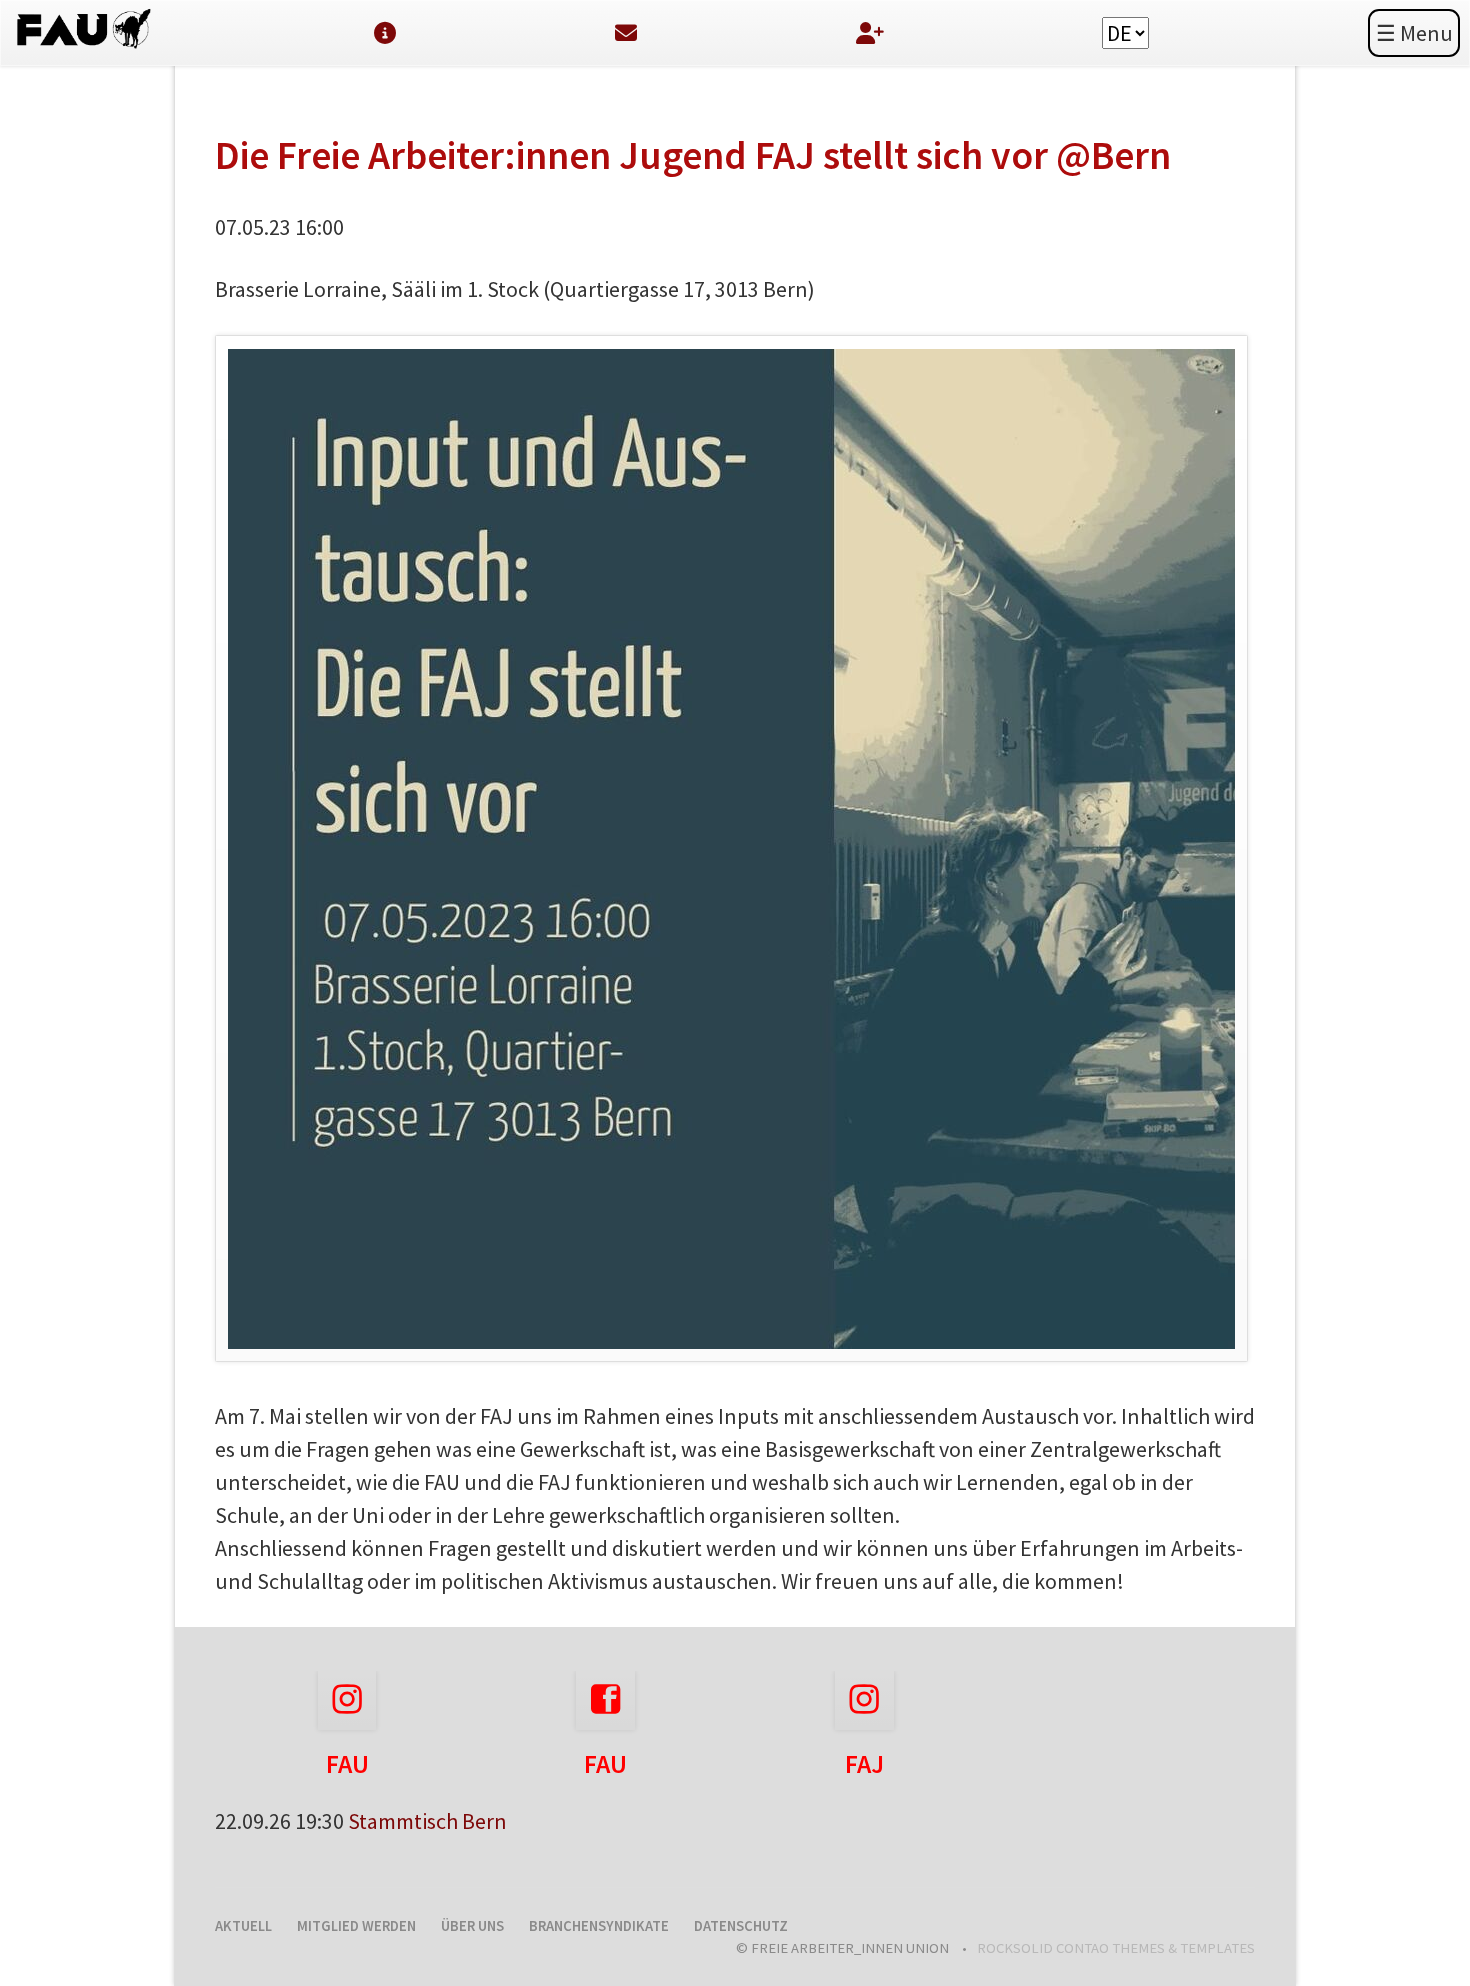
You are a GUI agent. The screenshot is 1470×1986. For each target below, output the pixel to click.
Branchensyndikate (599, 1926)
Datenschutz (741, 1926)
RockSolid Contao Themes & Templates (1116, 1948)
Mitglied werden (356, 1926)
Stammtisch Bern (427, 1821)
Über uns (472, 1926)
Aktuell (243, 1926)
